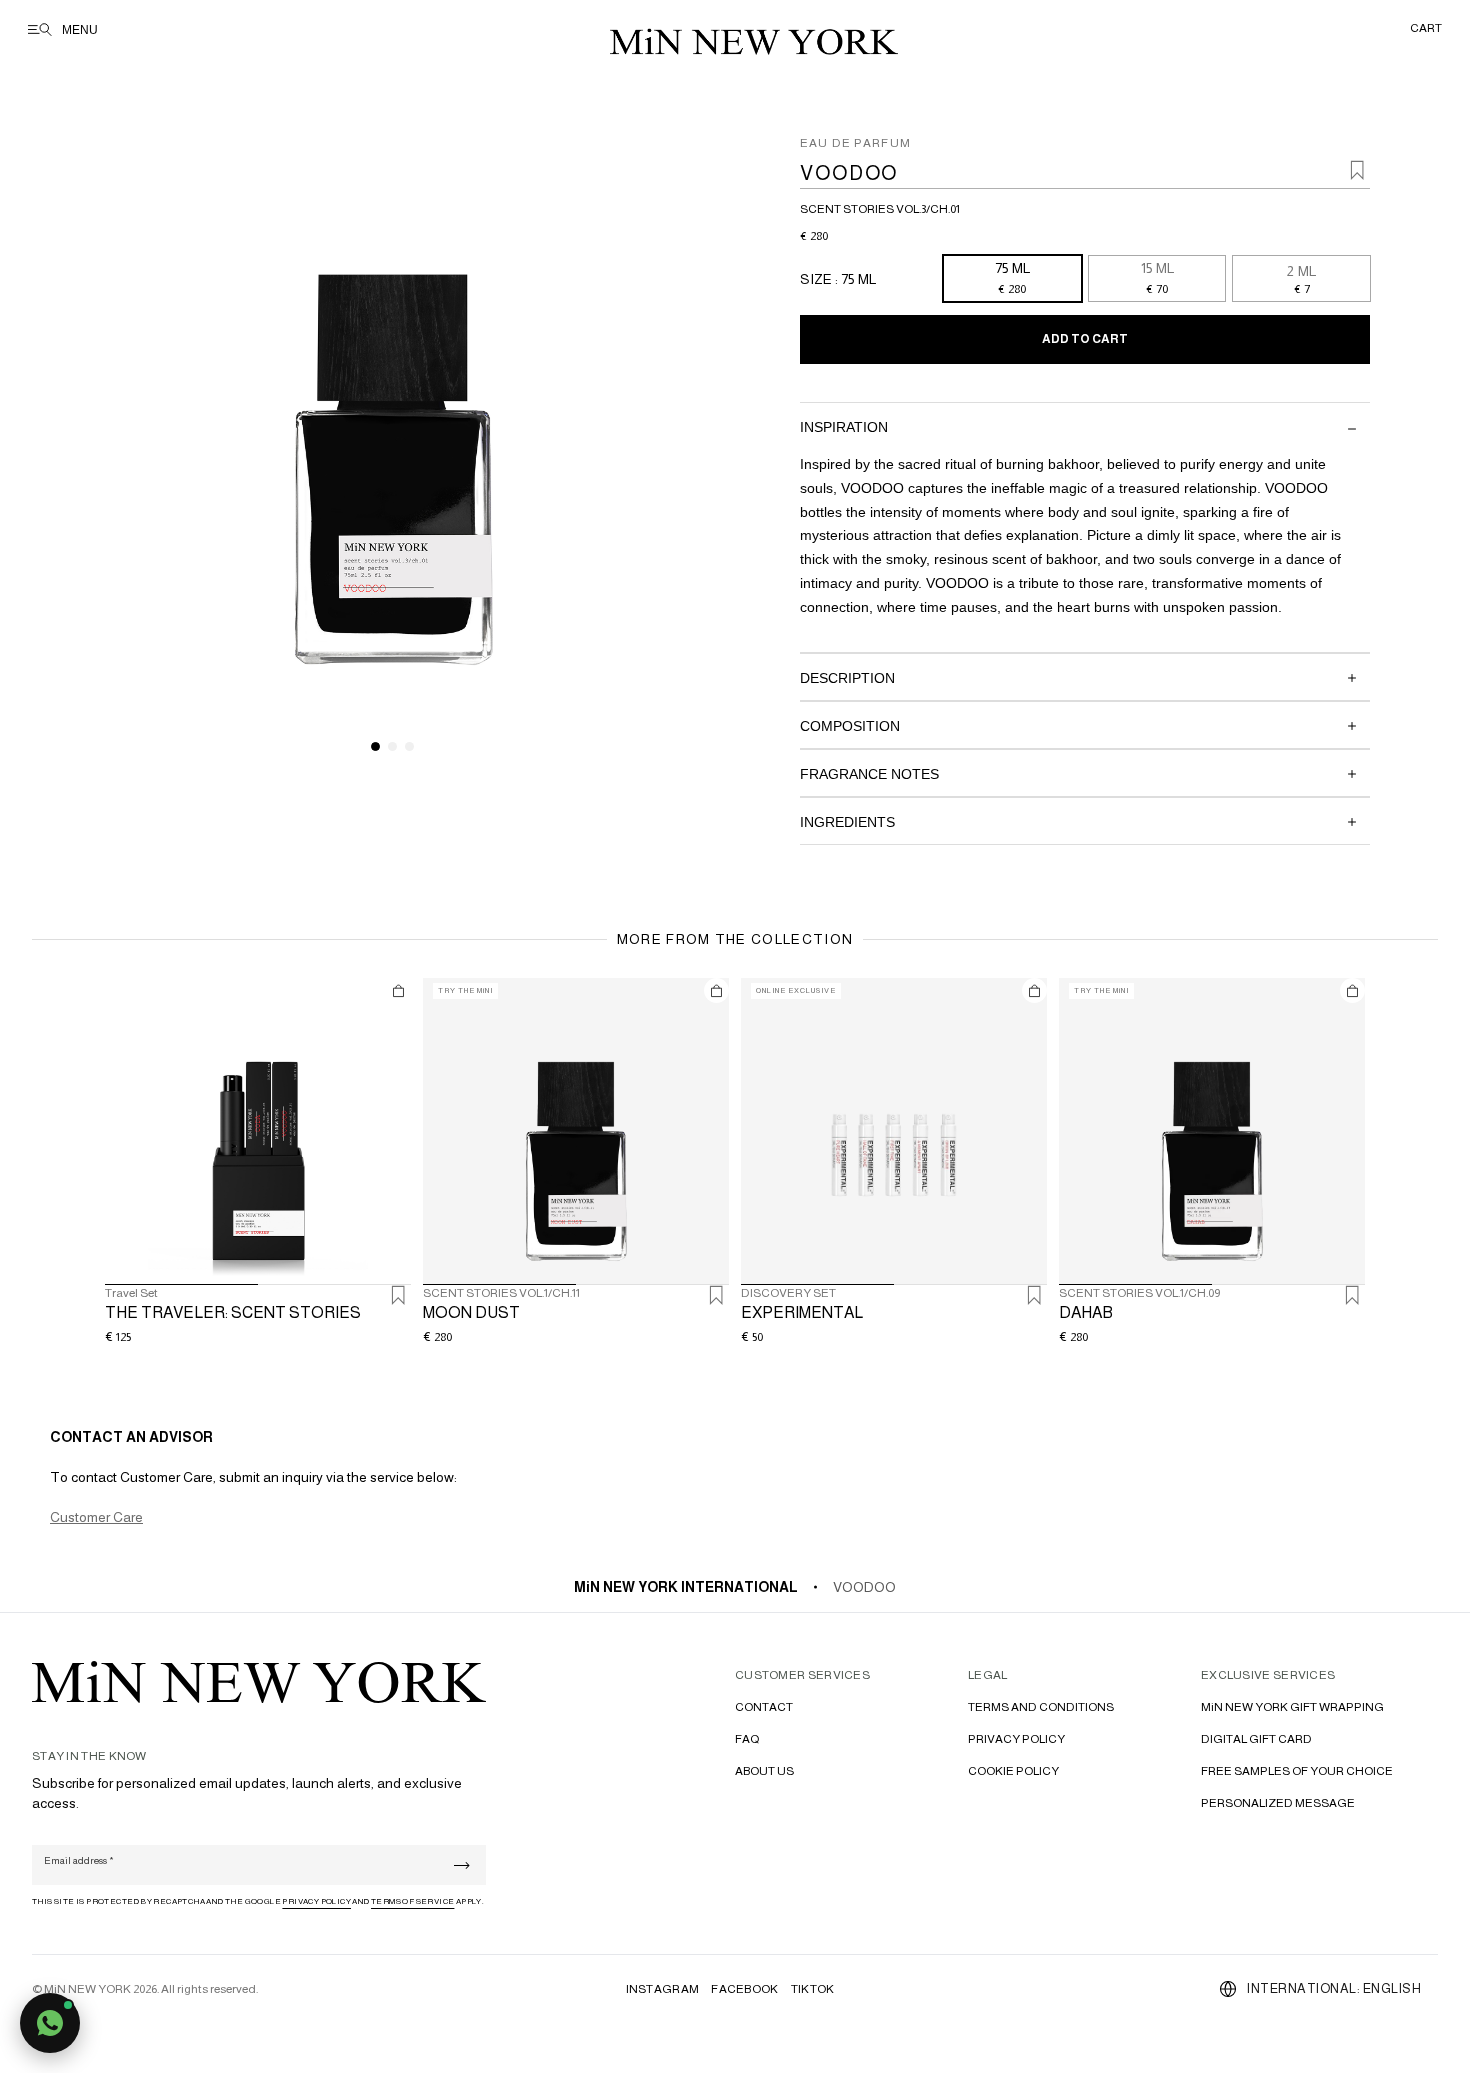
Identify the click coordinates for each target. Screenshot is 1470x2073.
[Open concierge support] (50, 2023)
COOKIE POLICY (1013, 1771)
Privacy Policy (316, 1901)
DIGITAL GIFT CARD (1256, 1739)
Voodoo (864, 1587)
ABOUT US (764, 1771)
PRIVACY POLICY (1016, 1739)
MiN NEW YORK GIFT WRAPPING (1292, 1707)
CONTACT (764, 1707)
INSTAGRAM (663, 1989)
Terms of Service (412, 1901)
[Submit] (462, 1865)
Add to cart (1085, 339)
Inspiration (844, 427)
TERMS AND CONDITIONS (1041, 1707)
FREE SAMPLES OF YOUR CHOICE (1297, 1771)
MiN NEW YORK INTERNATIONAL (686, 1587)
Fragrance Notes (869, 774)
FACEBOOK (744, 1989)
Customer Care (96, 1517)
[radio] (1012, 278)
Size (817, 279)
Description (847, 678)
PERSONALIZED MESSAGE (1278, 1803)
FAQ (747, 1739)
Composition (850, 726)
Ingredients (847, 822)
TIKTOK (813, 1989)
